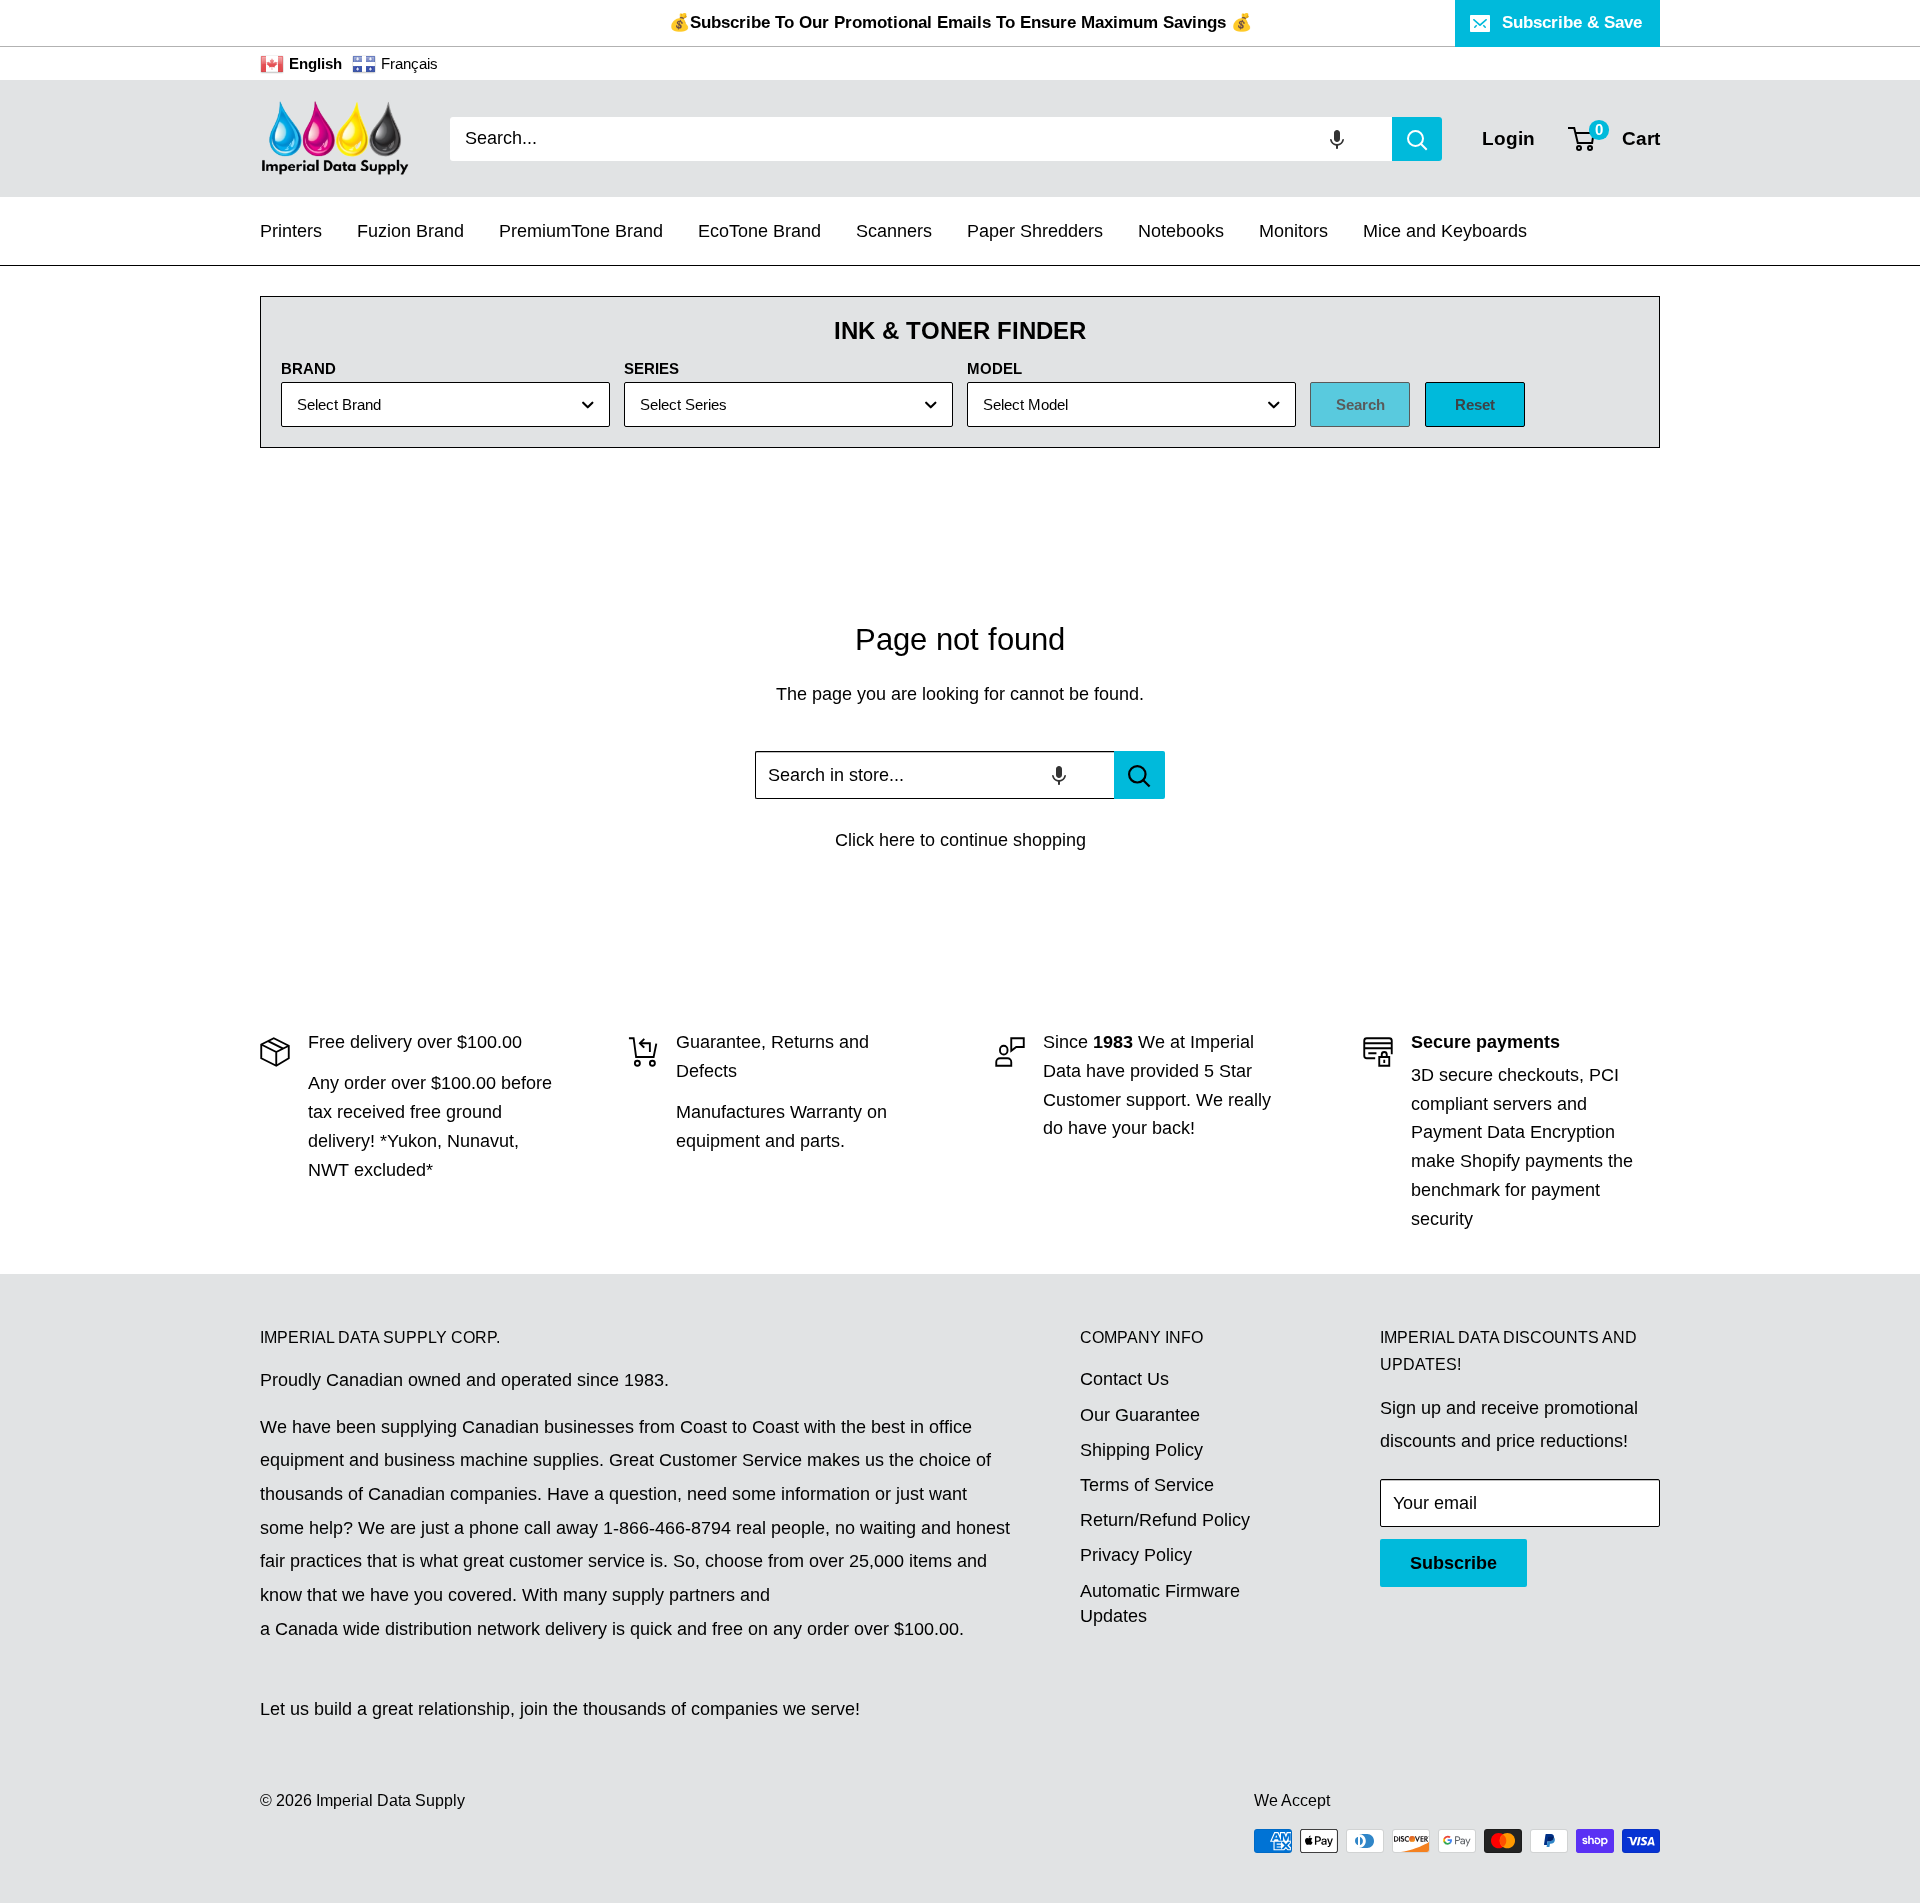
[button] (1337, 139)
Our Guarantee (1140, 1415)
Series (651, 368)
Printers (291, 231)
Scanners (894, 231)
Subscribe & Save (1572, 22)
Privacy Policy (1136, 1555)
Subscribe (1453, 1563)
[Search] (1417, 139)
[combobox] (921, 139)
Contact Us (1124, 1379)
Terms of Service (1147, 1485)
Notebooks (1181, 231)
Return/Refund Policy (1165, 1520)
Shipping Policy (1141, 1450)
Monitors (1293, 231)
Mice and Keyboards (1445, 231)
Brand (308, 368)
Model (994, 368)
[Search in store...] (1139, 775)
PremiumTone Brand (581, 231)
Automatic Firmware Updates (1160, 1603)
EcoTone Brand (759, 231)
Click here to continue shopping (960, 840)
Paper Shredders (1035, 231)
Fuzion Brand (410, 231)
